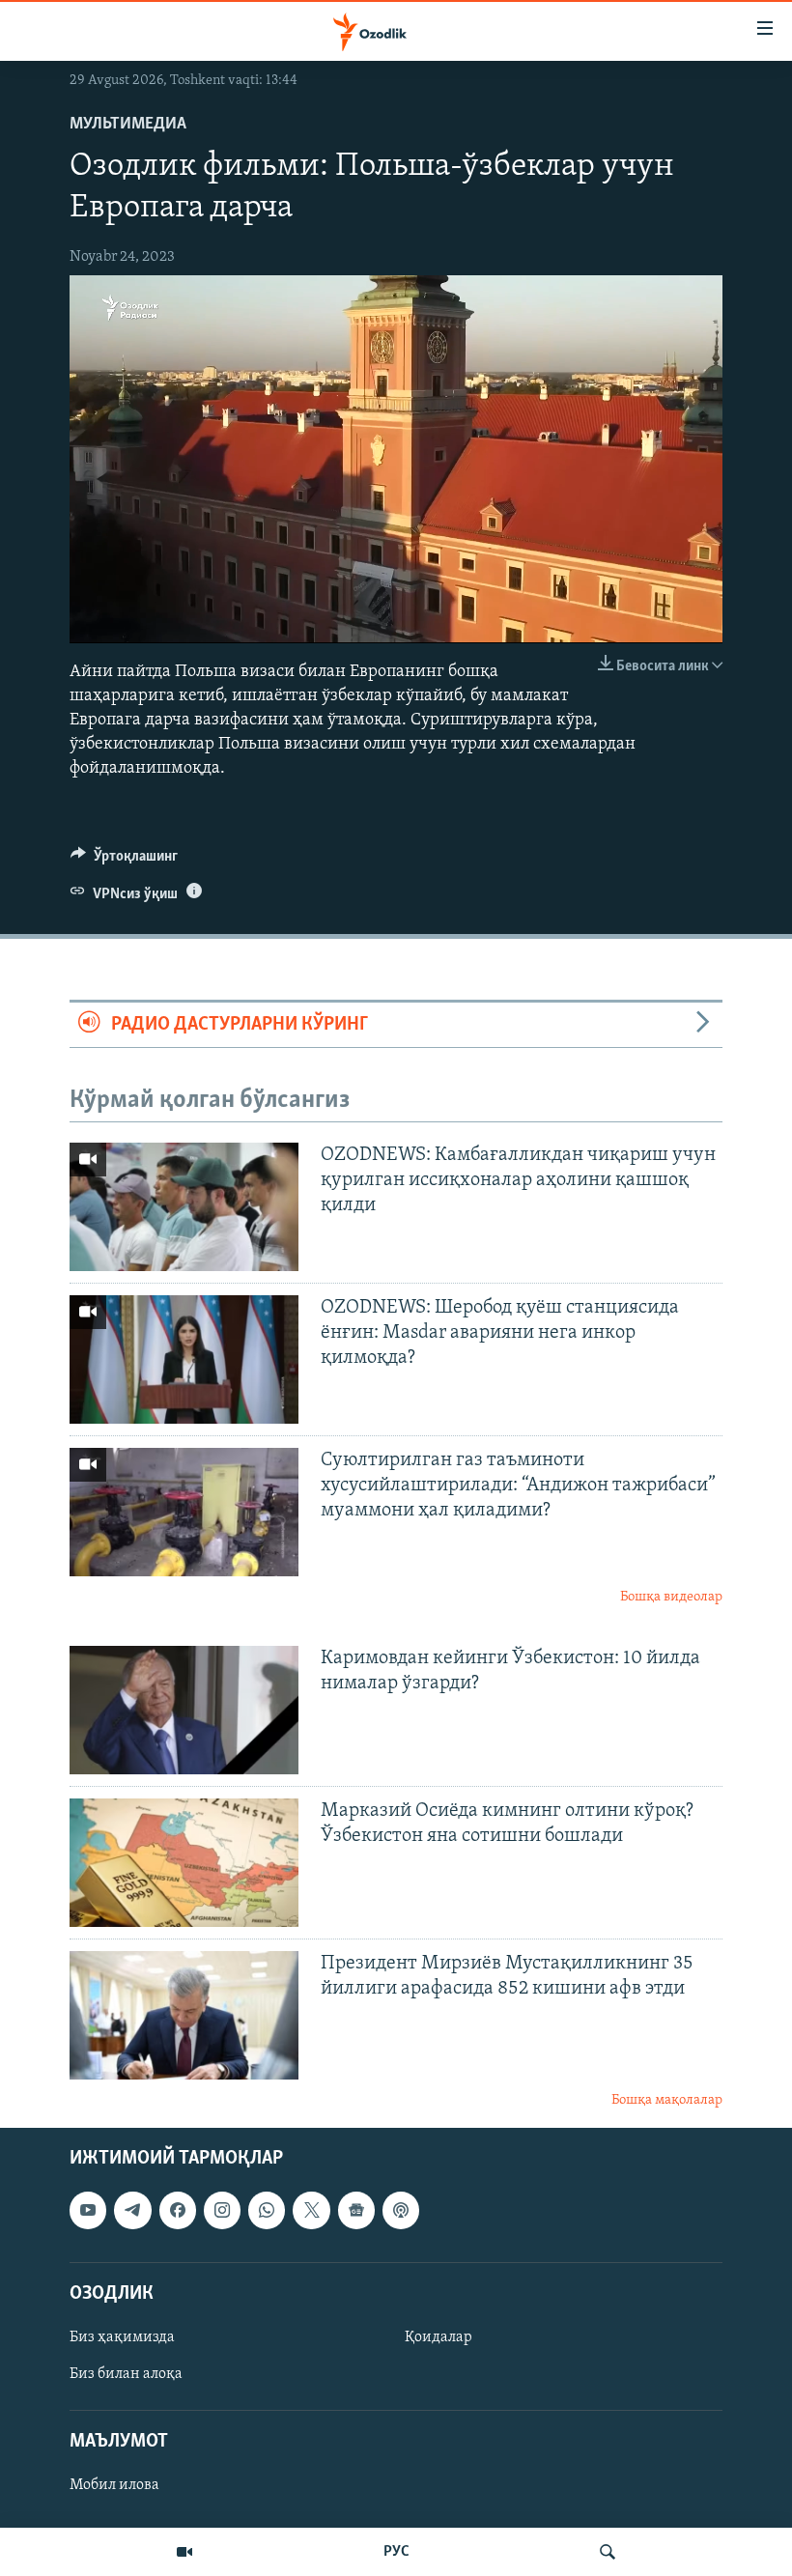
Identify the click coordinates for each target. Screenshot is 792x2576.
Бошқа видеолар (671, 1597)
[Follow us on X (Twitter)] (311, 2211)
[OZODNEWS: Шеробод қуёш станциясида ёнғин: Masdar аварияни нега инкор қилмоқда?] (184, 1359)
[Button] (124, 861)
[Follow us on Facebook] (178, 2211)
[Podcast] (401, 2211)
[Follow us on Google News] (356, 2211)
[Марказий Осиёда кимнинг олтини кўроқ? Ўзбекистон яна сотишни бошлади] (184, 1863)
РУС (396, 2552)
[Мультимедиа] (184, 2552)
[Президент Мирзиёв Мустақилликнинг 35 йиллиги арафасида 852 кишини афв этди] (184, 2015)
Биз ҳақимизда (122, 2337)
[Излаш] (608, 2552)
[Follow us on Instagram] (222, 2211)
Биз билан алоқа (126, 2374)
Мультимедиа (128, 125)
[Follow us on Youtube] (88, 2211)
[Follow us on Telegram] (132, 2211)
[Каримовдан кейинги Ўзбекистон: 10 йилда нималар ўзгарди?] (184, 1710)
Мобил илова (114, 2486)
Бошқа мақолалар (667, 2100)
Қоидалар (438, 2337)
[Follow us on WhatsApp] (267, 2211)
